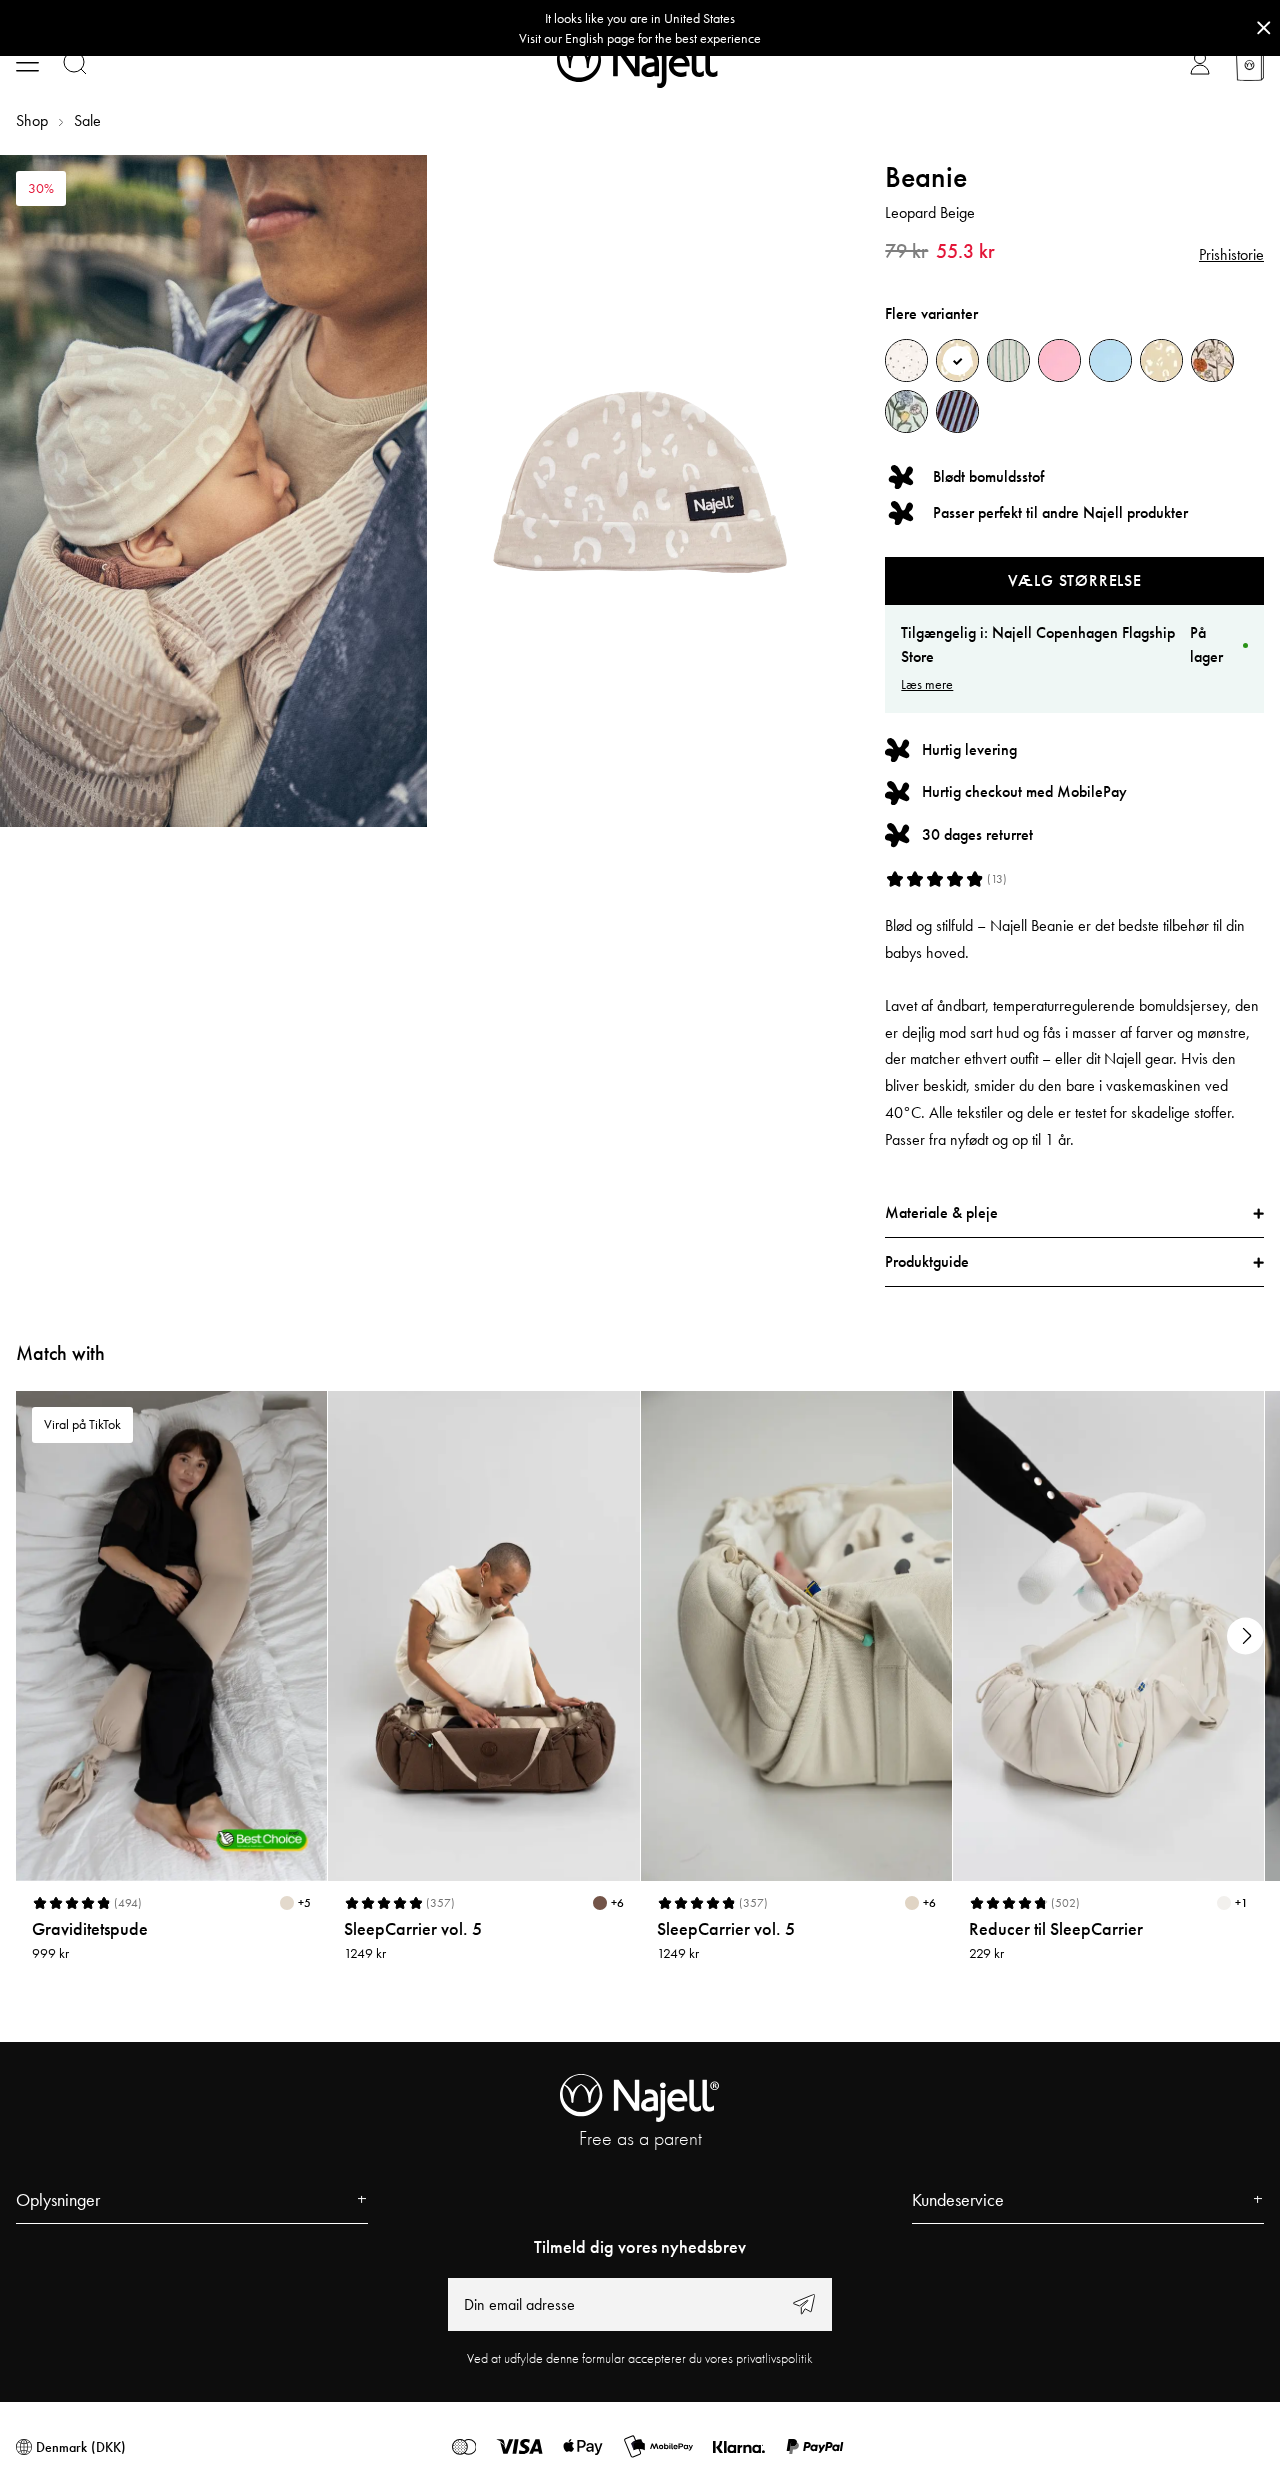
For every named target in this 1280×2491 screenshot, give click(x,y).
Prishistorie (1231, 254)
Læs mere (927, 684)
